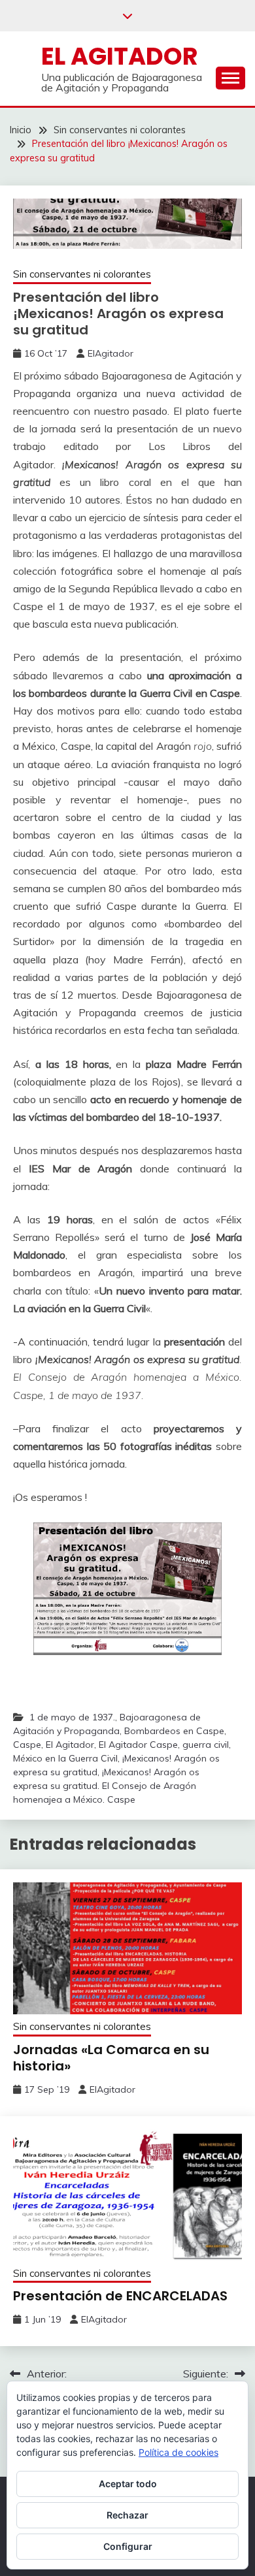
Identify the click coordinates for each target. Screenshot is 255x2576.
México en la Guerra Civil (65, 1758)
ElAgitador (110, 353)
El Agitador (120, 56)
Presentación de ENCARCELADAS (120, 2296)
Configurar (128, 2546)
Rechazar (127, 2515)
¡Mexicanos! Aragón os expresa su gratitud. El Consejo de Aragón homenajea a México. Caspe (106, 1786)
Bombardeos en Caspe (174, 1731)
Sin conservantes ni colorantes (82, 274)
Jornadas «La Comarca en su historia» (111, 2058)
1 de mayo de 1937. (72, 1717)
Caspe (27, 1745)
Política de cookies (178, 2452)
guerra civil (206, 1745)
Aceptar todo (128, 2484)
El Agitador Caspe (138, 1745)
